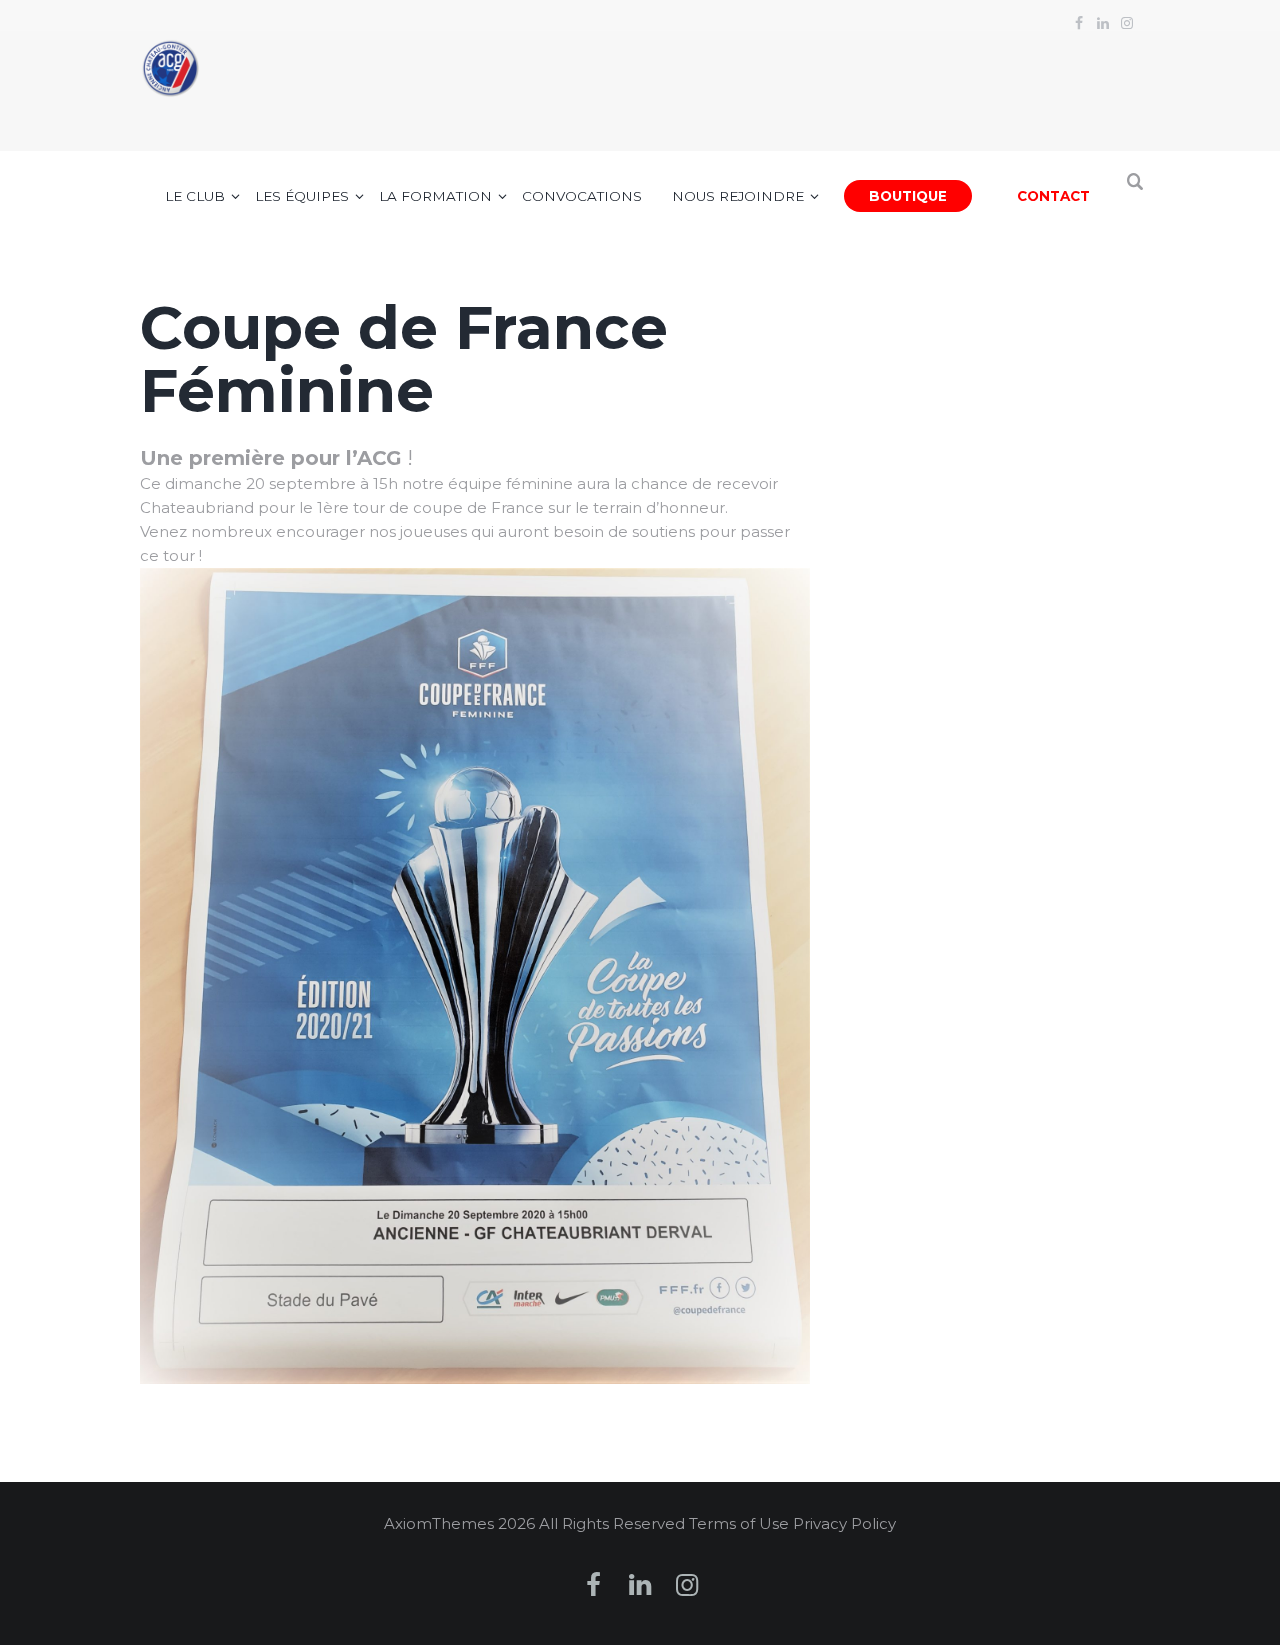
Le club (195, 196)
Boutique (908, 196)
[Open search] (1136, 192)
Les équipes (302, 196)
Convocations (582, 196)
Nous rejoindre (738, 196)
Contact (1053, 196)
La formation (435, 196)
